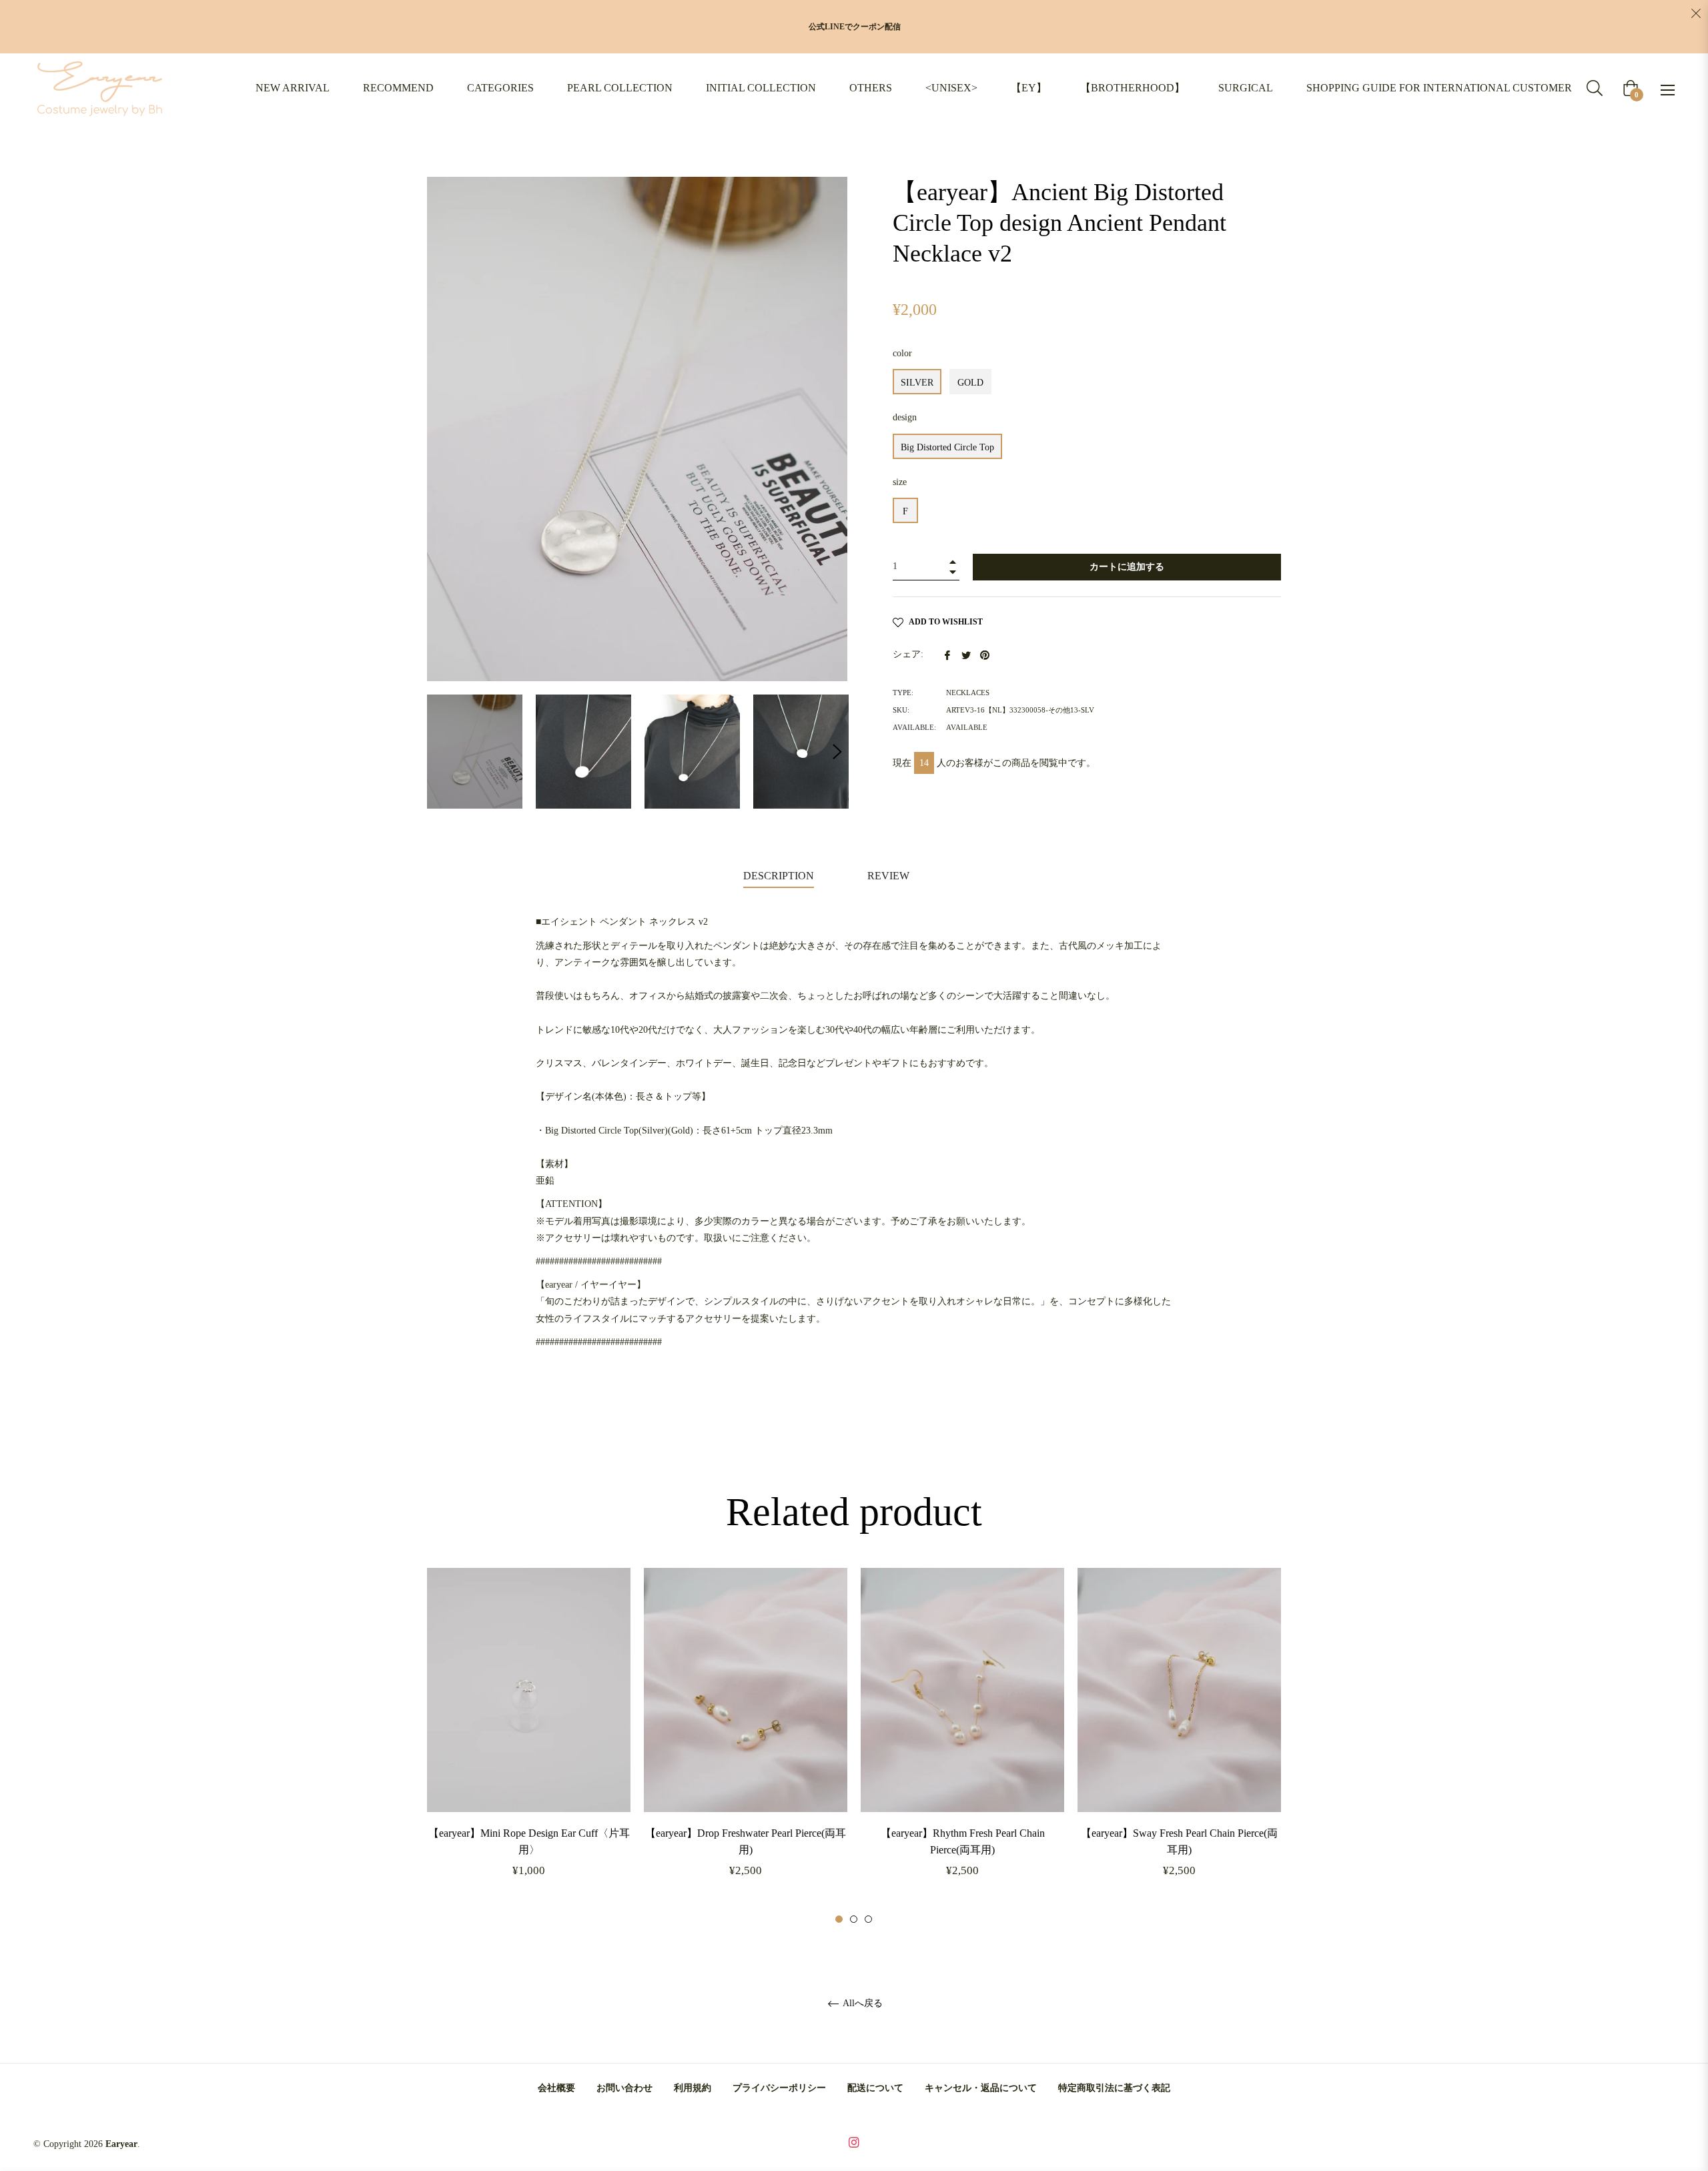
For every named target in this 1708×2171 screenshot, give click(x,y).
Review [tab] (890, 876)
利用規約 (693, 2088)
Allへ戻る (862, 2003)
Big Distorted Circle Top (947, 447)
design (905, 417)
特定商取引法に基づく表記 (1114, 2088)
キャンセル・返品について (981, 2088)
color (902, 353)
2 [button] (854, 1919)
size (900, 482)
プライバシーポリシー (779, 2088)
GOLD (970, 383)
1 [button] (839, 1919)
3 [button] (868, 1919)
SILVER (917, 383)
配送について (875, 2088)
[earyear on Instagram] (854, 2141)
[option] (529, 1746)
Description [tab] (779, 876)
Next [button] (837, 752)
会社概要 (556, 2088)
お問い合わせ (624, 2088)
